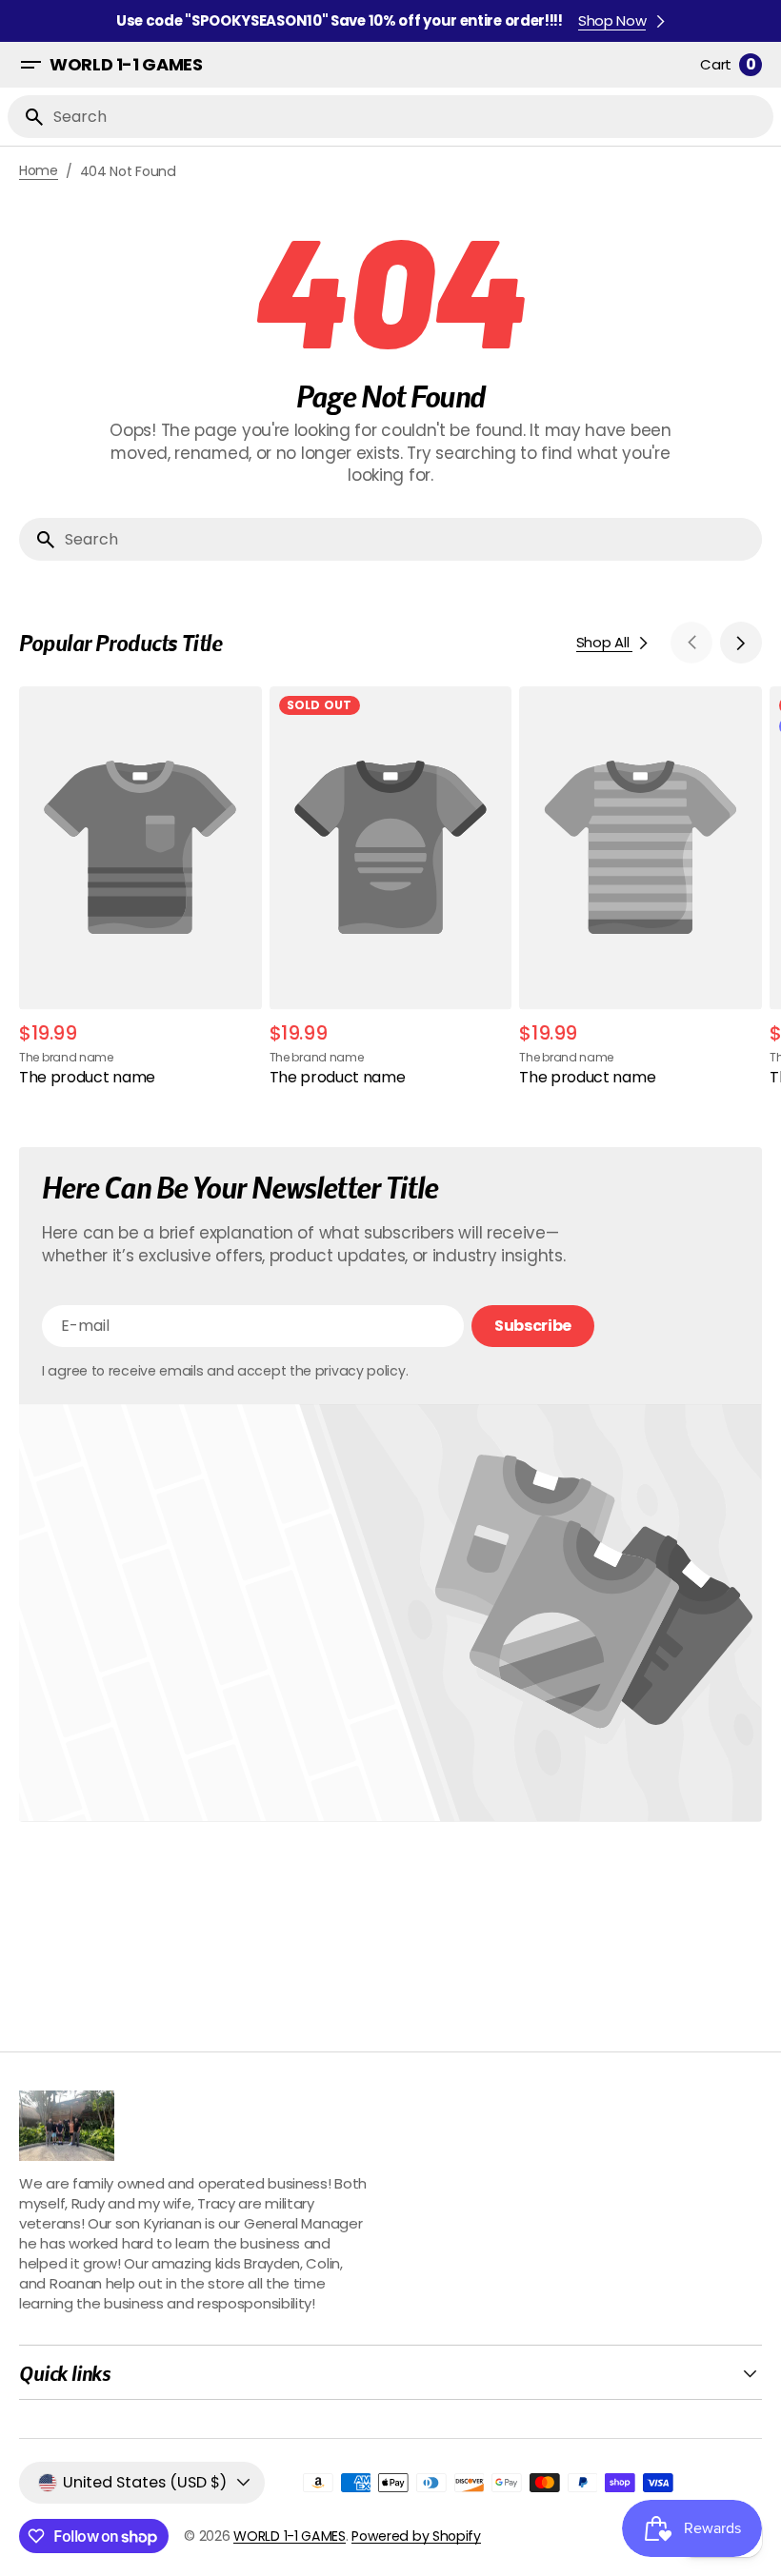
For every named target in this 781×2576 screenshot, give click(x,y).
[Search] (27, 117)
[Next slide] (741, 643)
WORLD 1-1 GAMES (290, 2536)
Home (39, 171)
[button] (30, 65)
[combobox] (410, 117)
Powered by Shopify (416, 2536)
